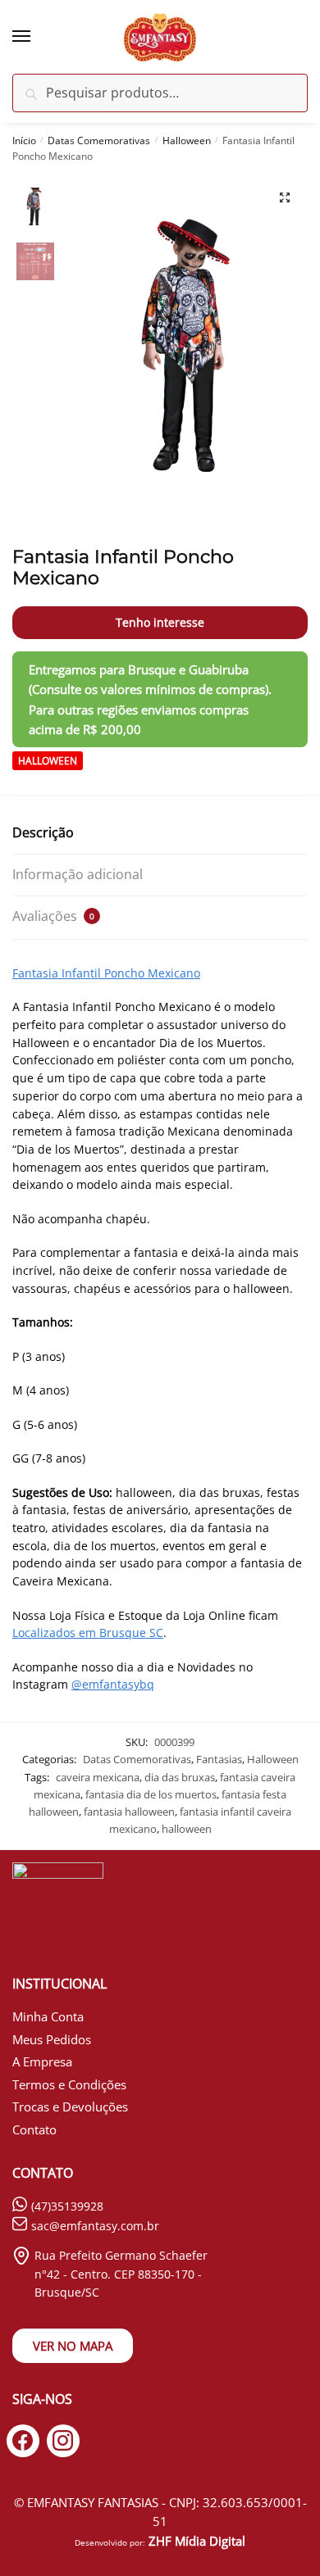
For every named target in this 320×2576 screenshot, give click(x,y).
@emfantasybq (113, 1684)
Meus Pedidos (52, 2039)
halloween (187, 1829)
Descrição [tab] (43, 832)
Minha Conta (48, 2016)
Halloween (187, 141)
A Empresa (42, 2061)
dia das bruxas (180, 1777)
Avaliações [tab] (53, 916)
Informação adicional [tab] (78, 874)
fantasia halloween (129, 1812)
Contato (34, 2129)
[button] (285, 197)
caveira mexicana (98, 1777)
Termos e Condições (69, 2084)
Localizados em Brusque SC (88, 1633)
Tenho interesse (160, 622)
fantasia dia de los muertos (151, 1794)
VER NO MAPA (73, 2346)
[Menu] (37, 37)
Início (24, 141)
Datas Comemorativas (99, 141)
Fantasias (219, 1759)
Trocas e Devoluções (70, 2107)
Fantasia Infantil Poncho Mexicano (106, 973)
